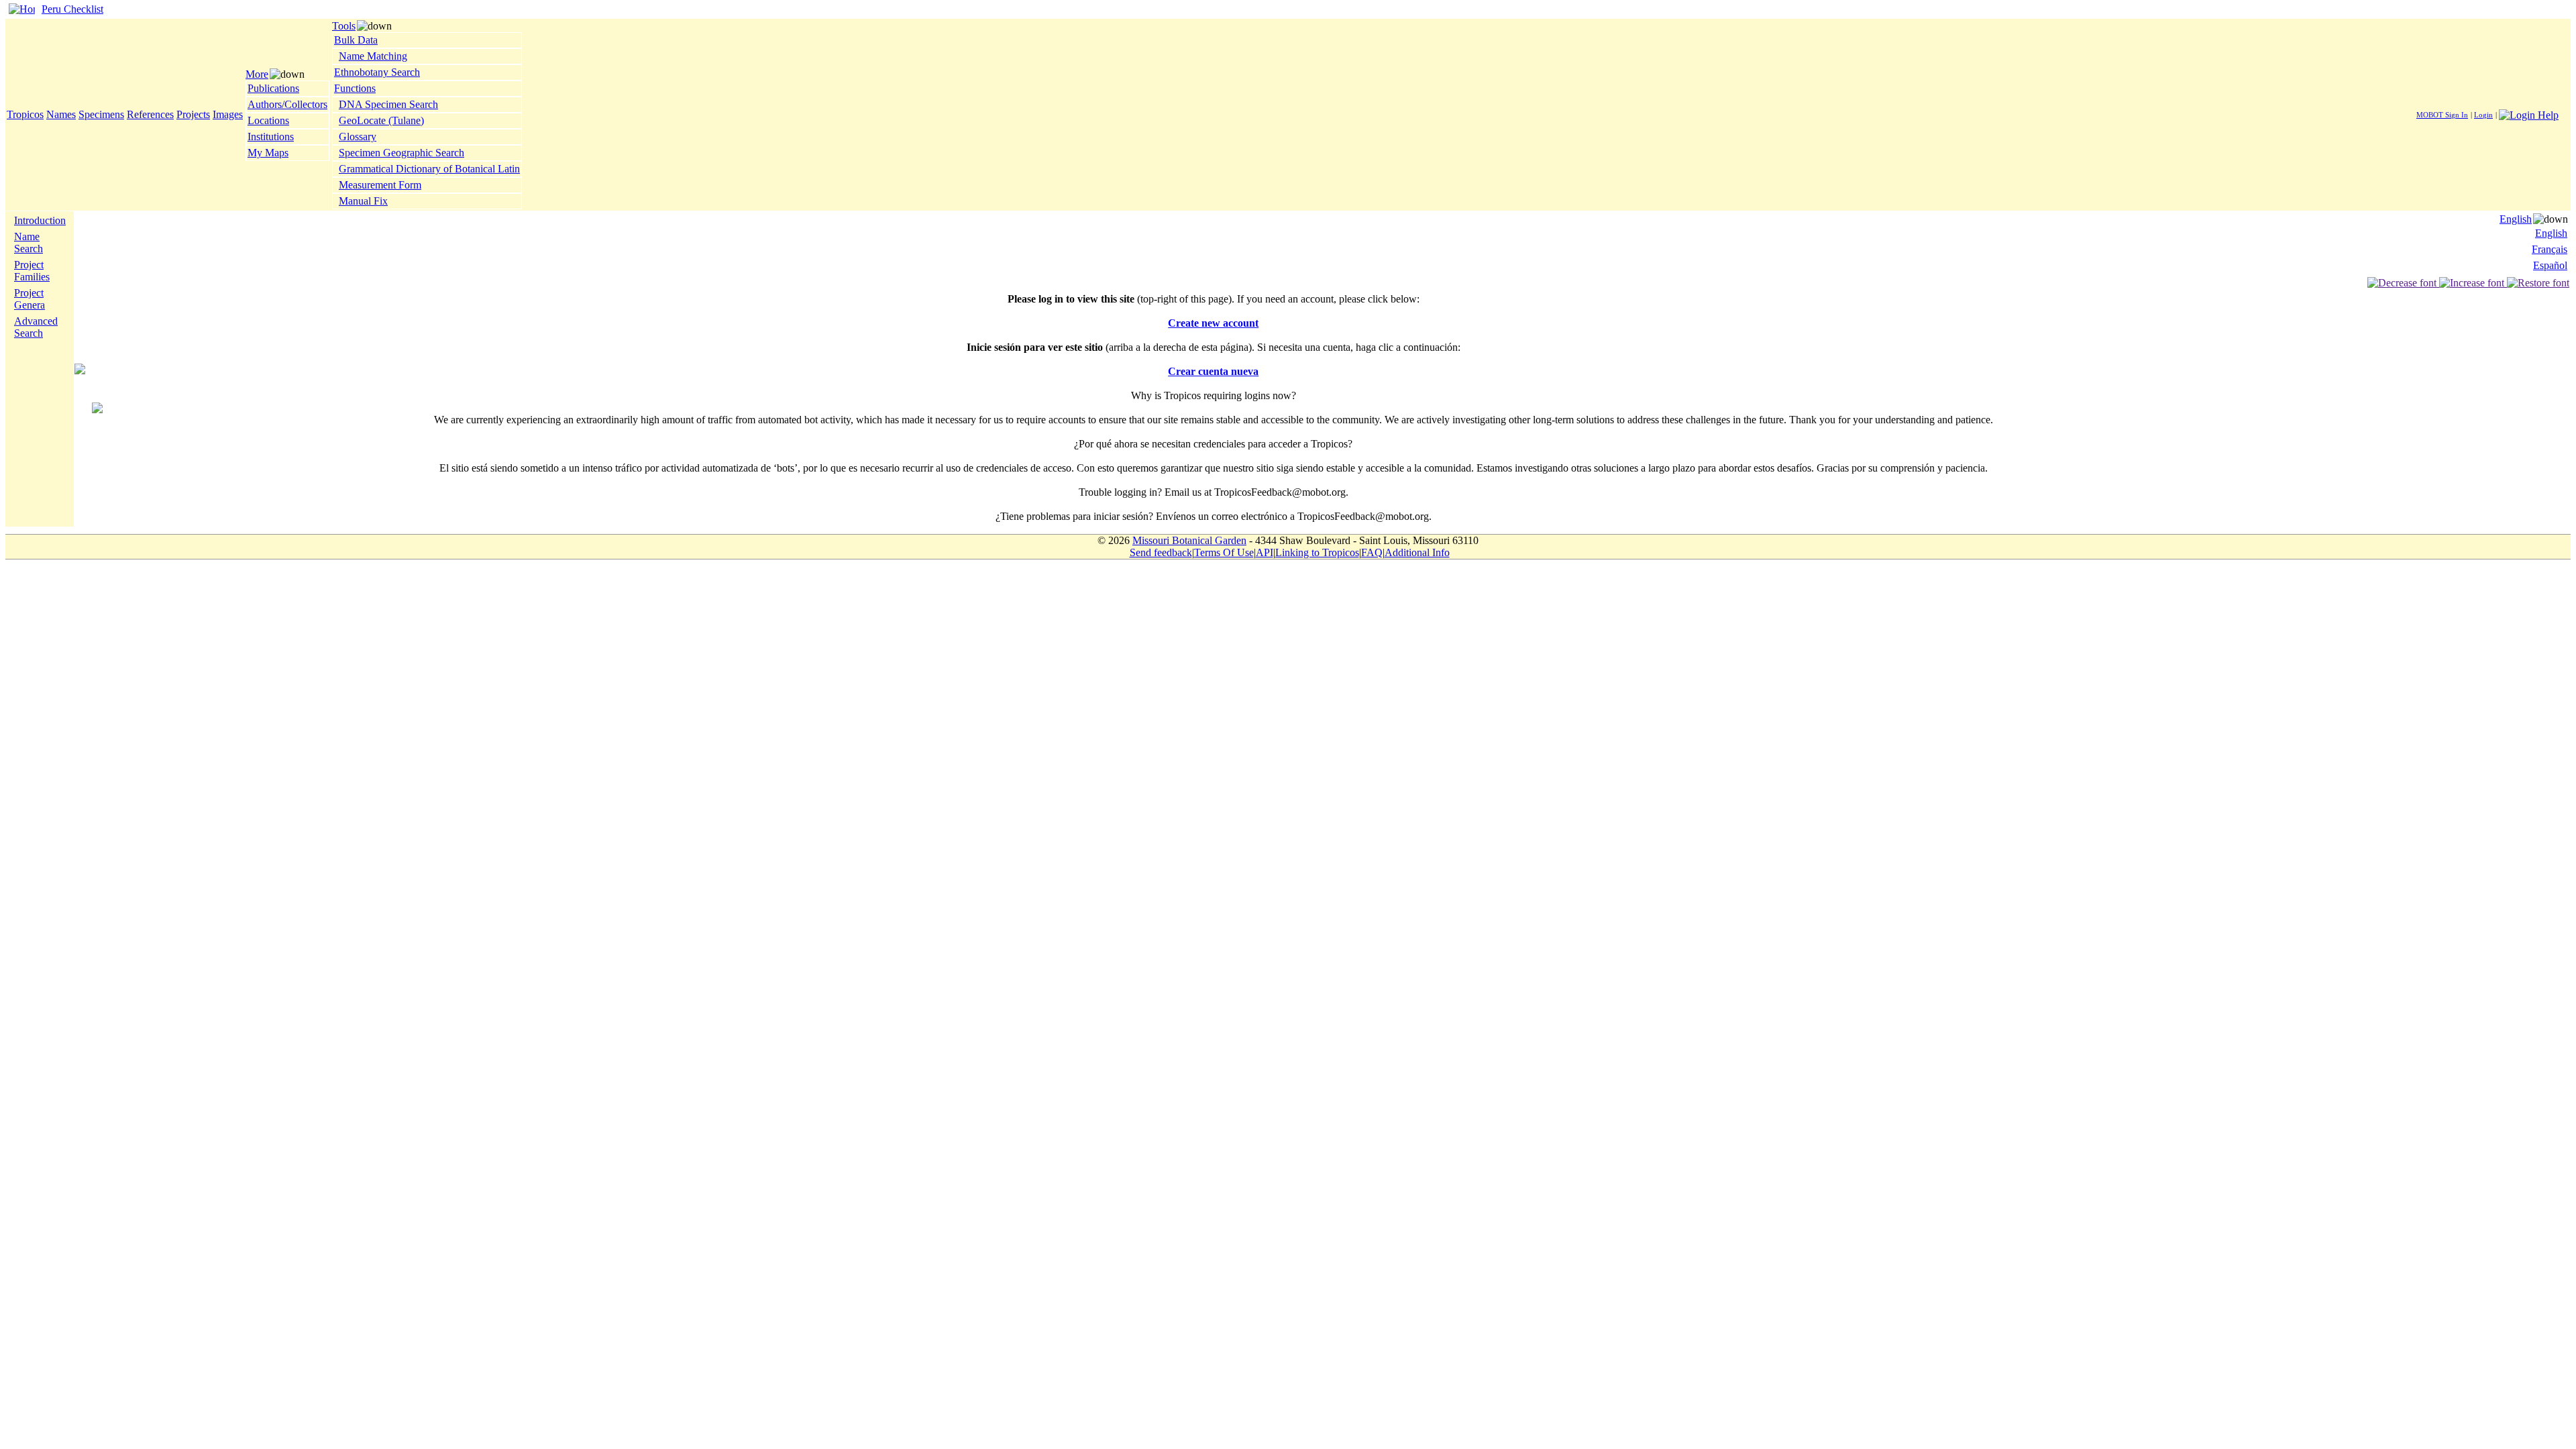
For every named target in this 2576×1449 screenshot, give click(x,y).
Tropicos (25, 114)
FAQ (1372, 552)
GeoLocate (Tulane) (381, 120)
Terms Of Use (1224, 552)
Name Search (29, 243)
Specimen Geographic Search (401, 153)
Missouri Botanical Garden (1189, 540)
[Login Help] (2529, 114)
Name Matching (373, 56)
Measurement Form (380, 185)
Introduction (40, 220)
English (2516, 219)
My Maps (268, 153)
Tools (344, 26)
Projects (193, 114)
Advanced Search (36, 327)
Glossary (358, 137)
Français (2550, 249)
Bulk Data (356, 40)
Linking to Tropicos (1317, 552)
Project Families (32, 271)
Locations (268, 120)
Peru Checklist (72, 9)
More (257, 74)
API (1265, 552)
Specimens (101, 114)
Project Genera (30, 299)
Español (2550, 265)
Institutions (271, 137)
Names (61, 114)
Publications (273, 88)
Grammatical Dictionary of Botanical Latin (429, 169)
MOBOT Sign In (2442, 115)
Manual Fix (363, 201)
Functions (355, 88)
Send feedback (1161, 552)
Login (2483, 115)
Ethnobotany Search (377, 72)
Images (228, 114)
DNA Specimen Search (388, 104)
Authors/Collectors (287, 104)
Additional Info (1417, 552)
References (150, 114)
